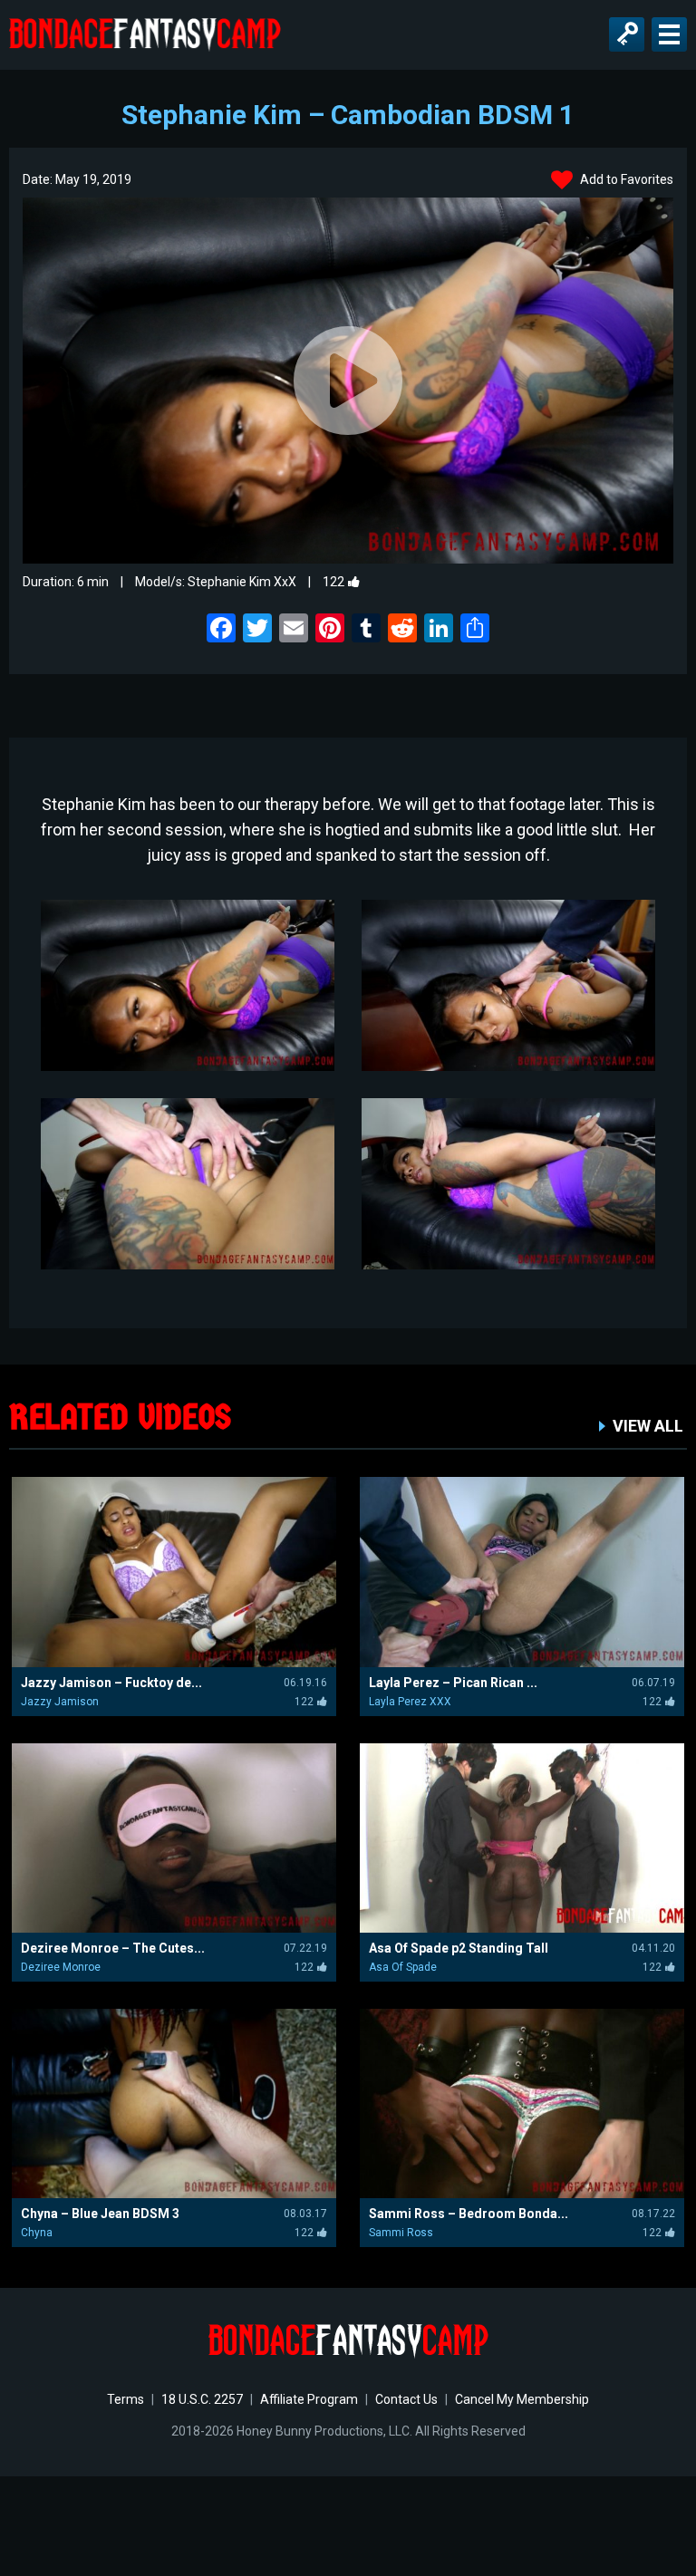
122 (333, 582)
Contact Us (406, 2399)
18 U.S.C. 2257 (202, 2399)
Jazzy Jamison (60, 1702)
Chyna (37, 2233)
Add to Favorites (625, 179)
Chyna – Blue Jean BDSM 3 (100, 2214)
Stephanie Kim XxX (242, 582)
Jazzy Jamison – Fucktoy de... (111, 1683)
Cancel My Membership (522, 2399)
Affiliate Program (309, 2399)
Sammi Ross (401, 2233)
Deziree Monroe (61, 1967)
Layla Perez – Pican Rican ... (453, 1683)
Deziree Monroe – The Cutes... (113, 1948)
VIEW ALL (648, 1426)
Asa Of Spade (403, 1967)
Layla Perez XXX (410, 1702)
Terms (126, 2399)
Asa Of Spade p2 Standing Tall (459, 1948)
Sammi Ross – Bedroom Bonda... (469, 2214)
